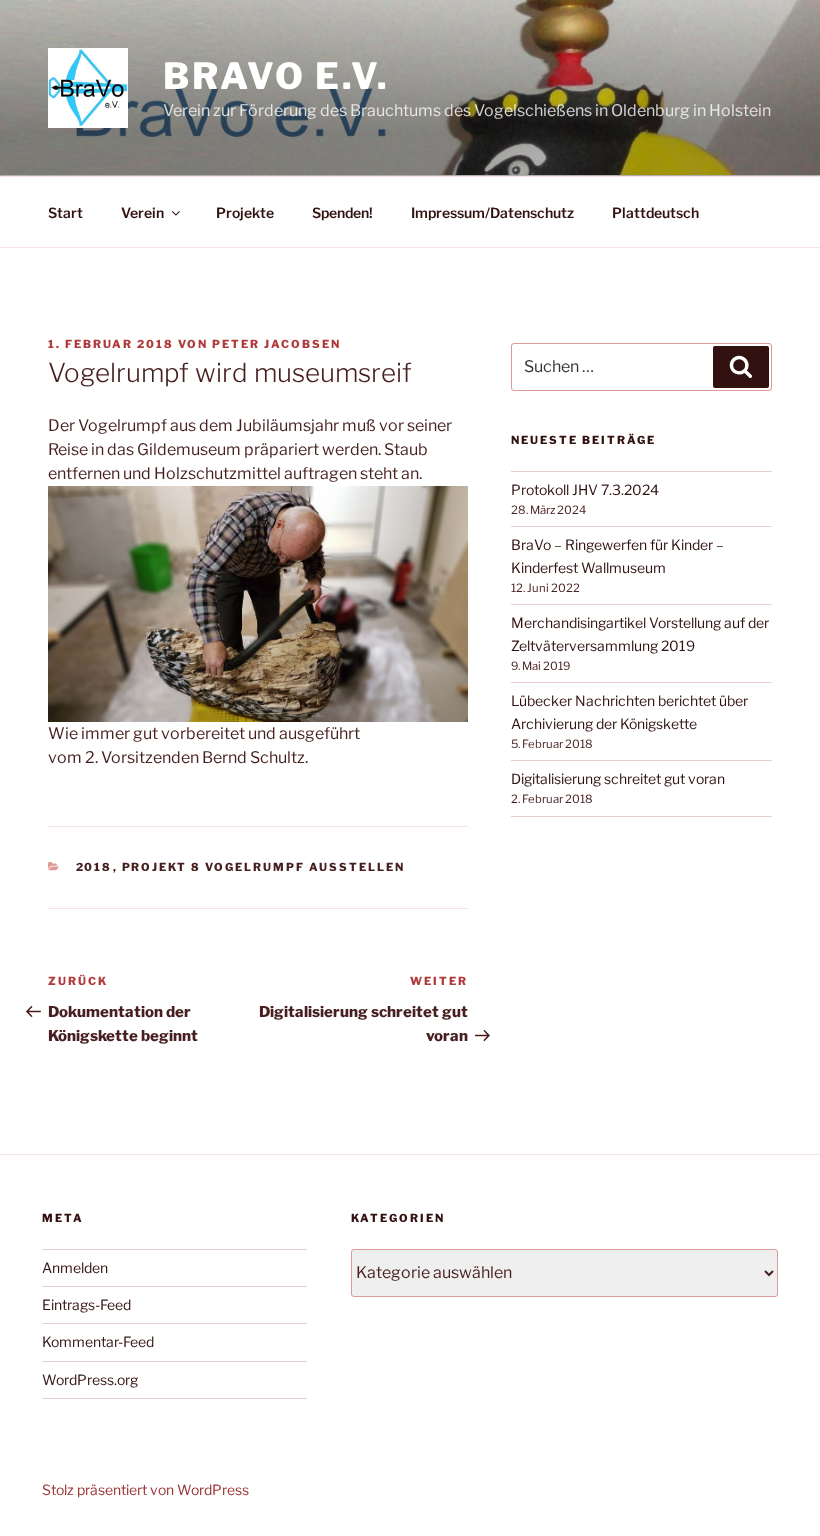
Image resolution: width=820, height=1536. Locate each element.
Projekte (245, 212)
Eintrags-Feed (86, 1304)
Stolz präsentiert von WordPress (145, 1489)
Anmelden (75, 1267)
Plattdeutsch (655, 212)
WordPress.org (90, 1379)
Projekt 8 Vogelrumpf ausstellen (264, 867)
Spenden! (342, 212)
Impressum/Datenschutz (492, 212)
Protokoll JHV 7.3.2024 (585, 489)
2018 (94, 867)
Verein (142, 212)
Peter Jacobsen (276, 344)
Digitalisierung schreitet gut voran (618, 778)
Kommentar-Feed (98, 1341)
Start (65, 212)
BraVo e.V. (276, 76)
